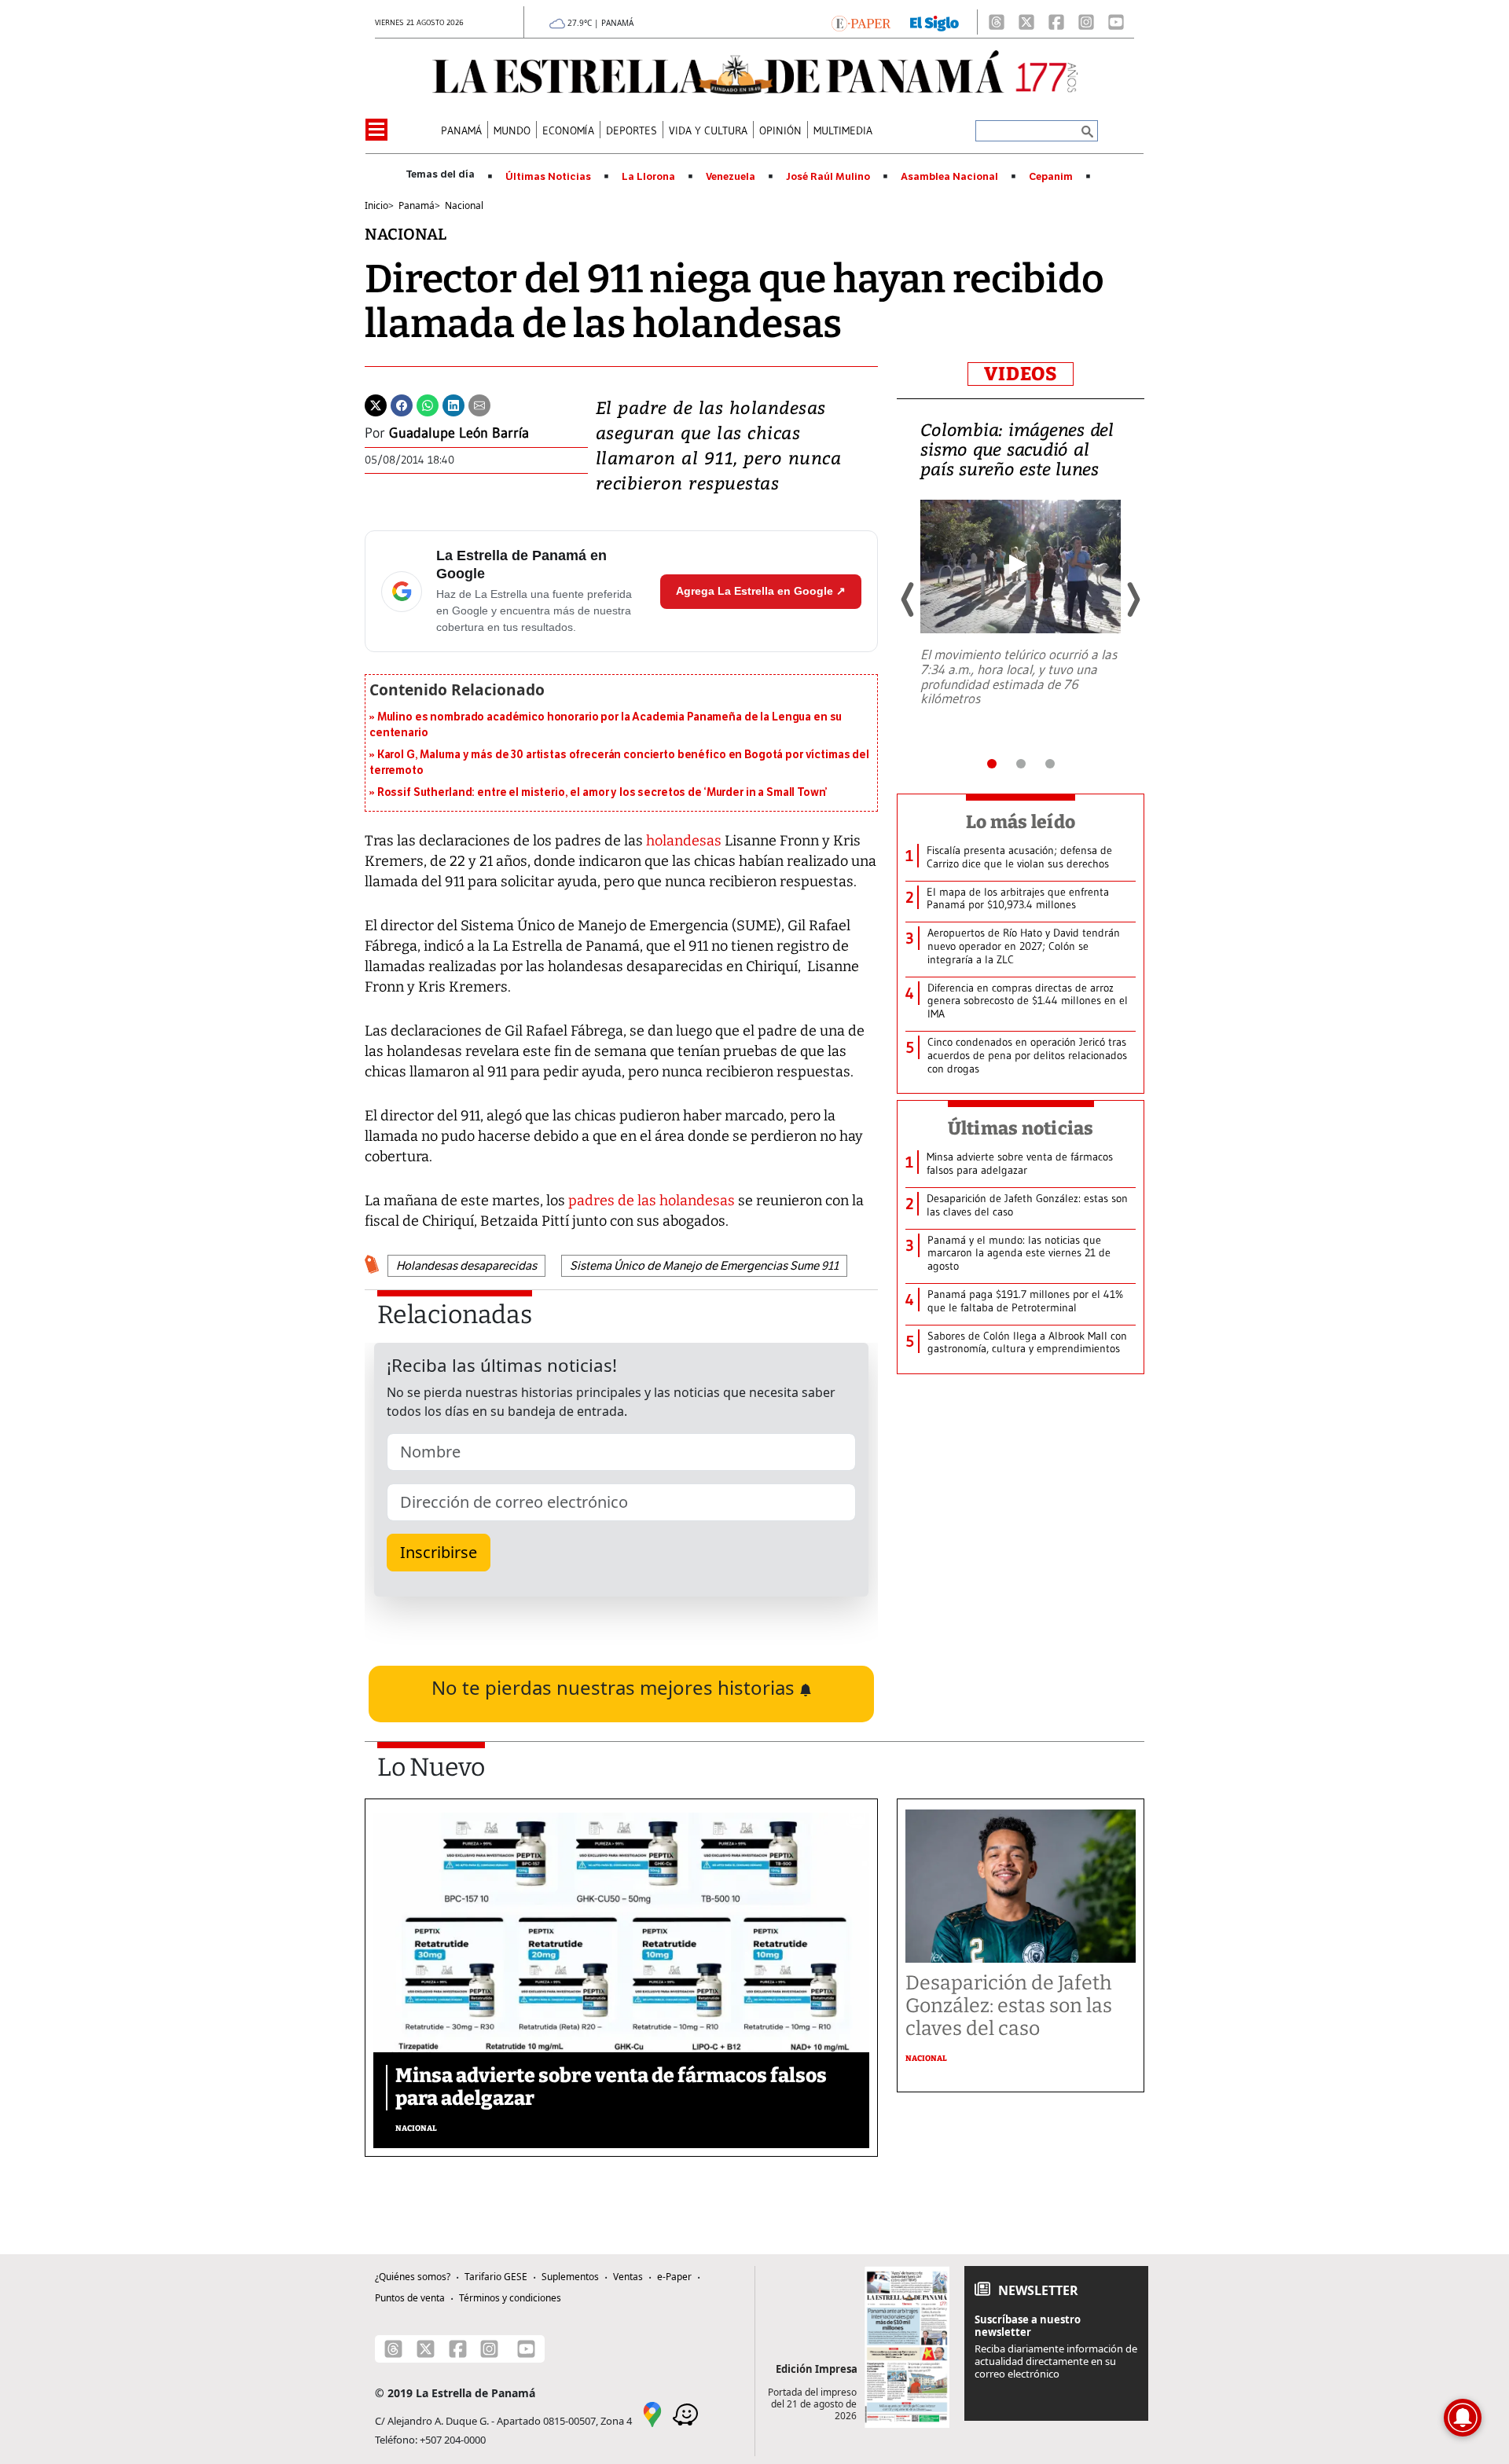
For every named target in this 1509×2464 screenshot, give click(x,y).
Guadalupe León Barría (459, 433)
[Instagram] (1086, 22)
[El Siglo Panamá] (934, 22)
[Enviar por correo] (479, 404)
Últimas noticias (1021, 1128)
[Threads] (997, 22)
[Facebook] (1056, 22)
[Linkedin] (453, 404)
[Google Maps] (652, 2414)
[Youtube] (1116, 22)
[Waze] (685, 2414)
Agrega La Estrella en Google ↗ (761, 591)
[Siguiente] (1133, 599)
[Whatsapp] (428, 404)
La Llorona (648, 177)
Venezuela (731, 177)
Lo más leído (1021, 822)
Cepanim (1051, 177)
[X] (1026, 22)
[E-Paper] (861, 22)
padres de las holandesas (652, 1201)
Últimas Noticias (548, 177)
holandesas (682, 841)
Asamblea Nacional (949, 177)
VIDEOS (1021, 374)
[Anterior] (909, 599)
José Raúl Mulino (828, 177)
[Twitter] (376, 404)
